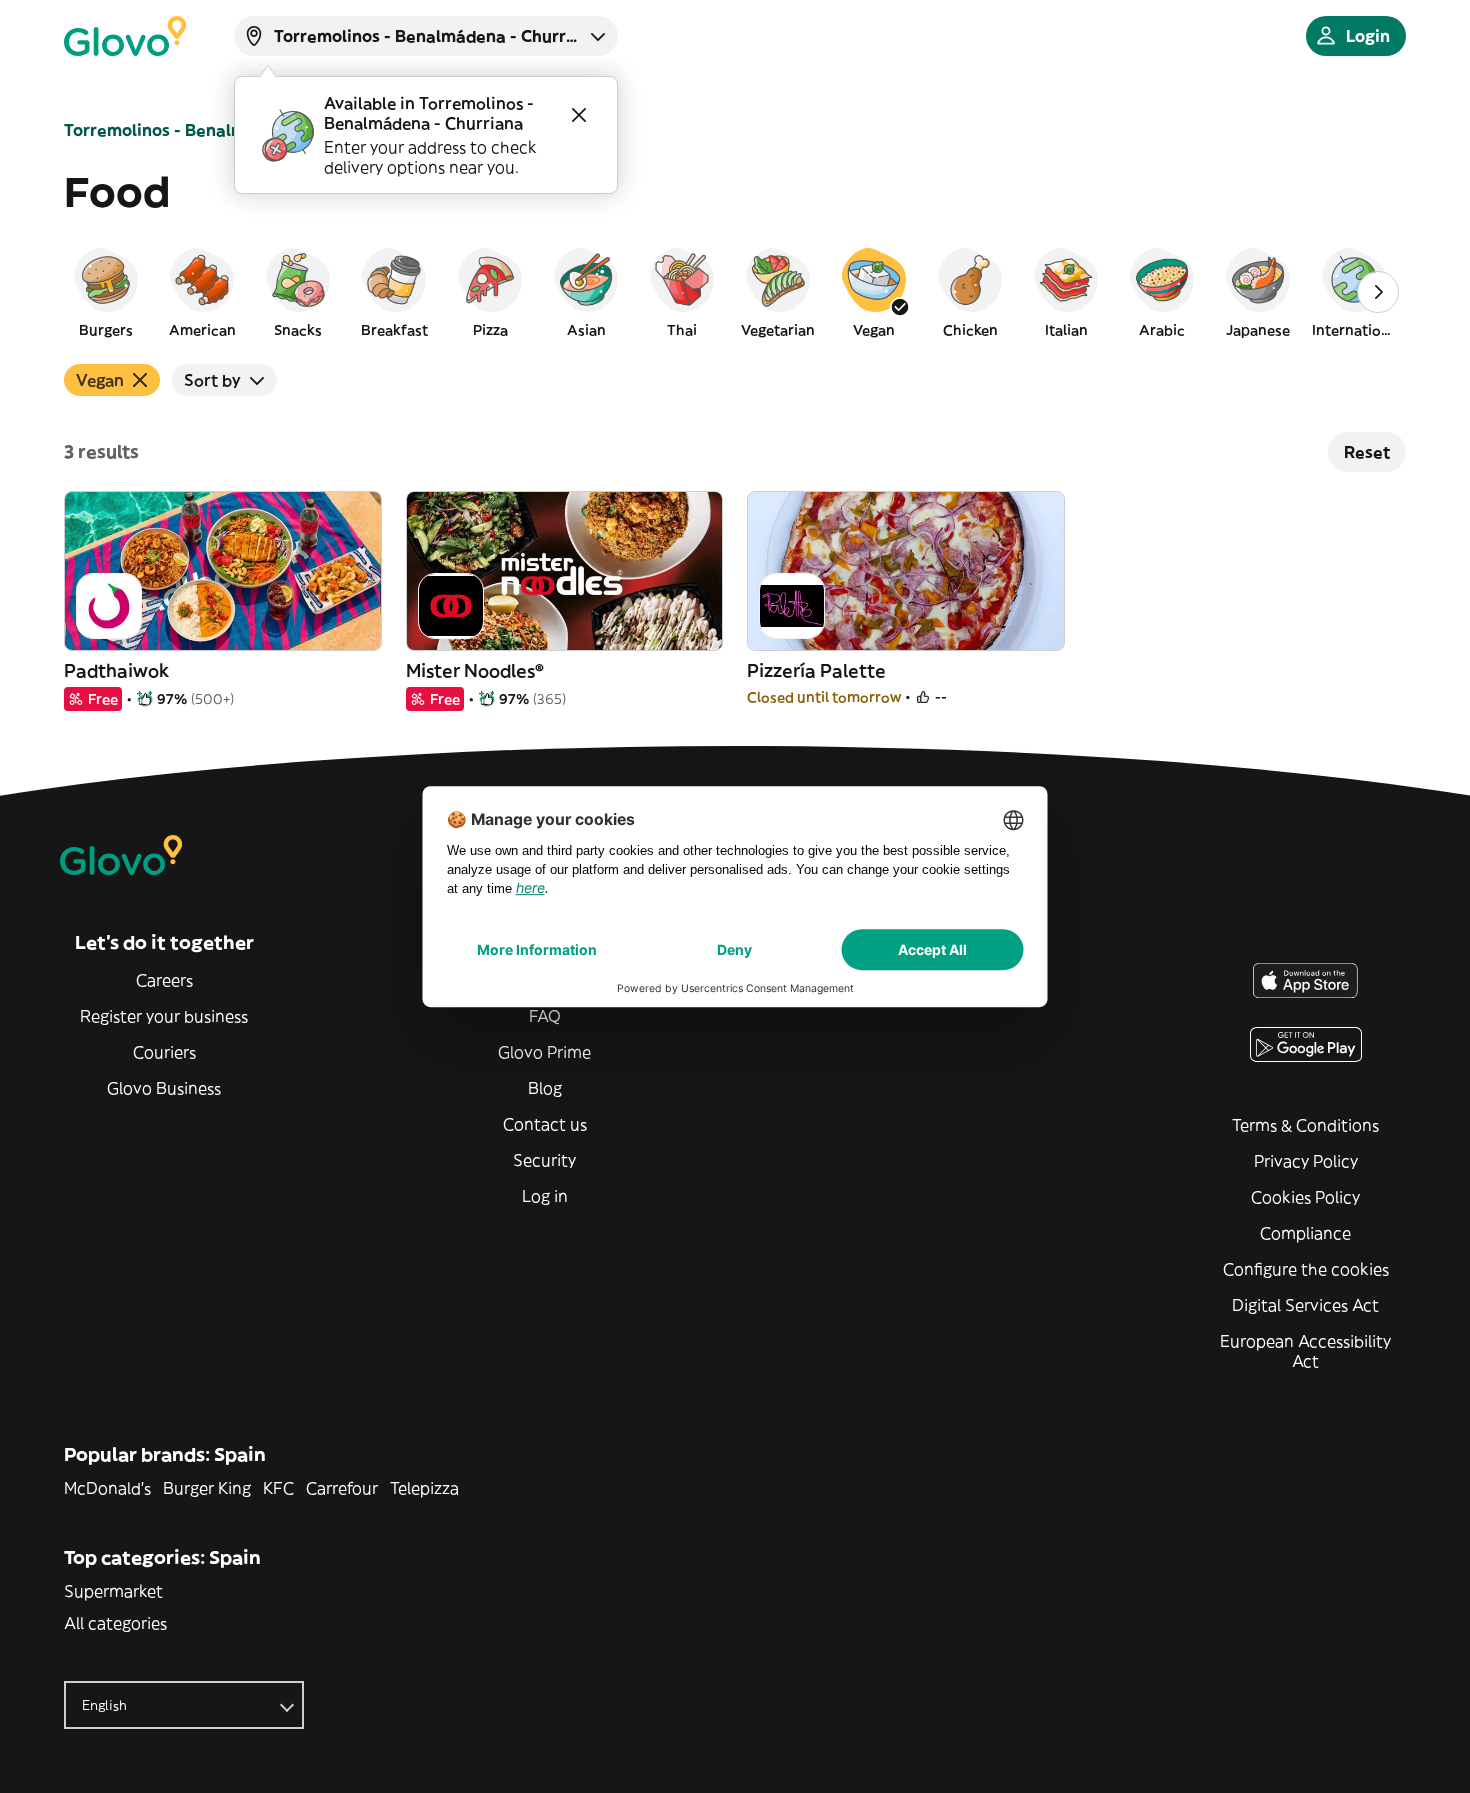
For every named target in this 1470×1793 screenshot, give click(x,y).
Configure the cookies (1306, 1269)
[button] (106, 292)
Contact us (545, 1124)
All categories (115, 1623)
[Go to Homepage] (125, 36)
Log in (545, 1196)
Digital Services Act (1305, 1305)
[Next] (1378, 292)
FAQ (545, 1016)
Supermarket (113, 1591)
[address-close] (579, 115)
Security (544, 1160)
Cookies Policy (1305, 1197)
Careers (164, 980)
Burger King (207, 1488)
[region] (735, 292)
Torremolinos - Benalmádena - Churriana (227, 130)
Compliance (1305, 1233)
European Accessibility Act (1305, 1351)
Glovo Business (164, 1088)
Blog (545, 1088)
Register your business (164, 1016)
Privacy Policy (1306, 1161)
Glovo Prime (544, 1052)
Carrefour (342, 1488)
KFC (278, 1488)
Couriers (164, 1052)
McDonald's (107, 1488)
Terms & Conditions (1305, 1125)
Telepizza (424, 1488)
